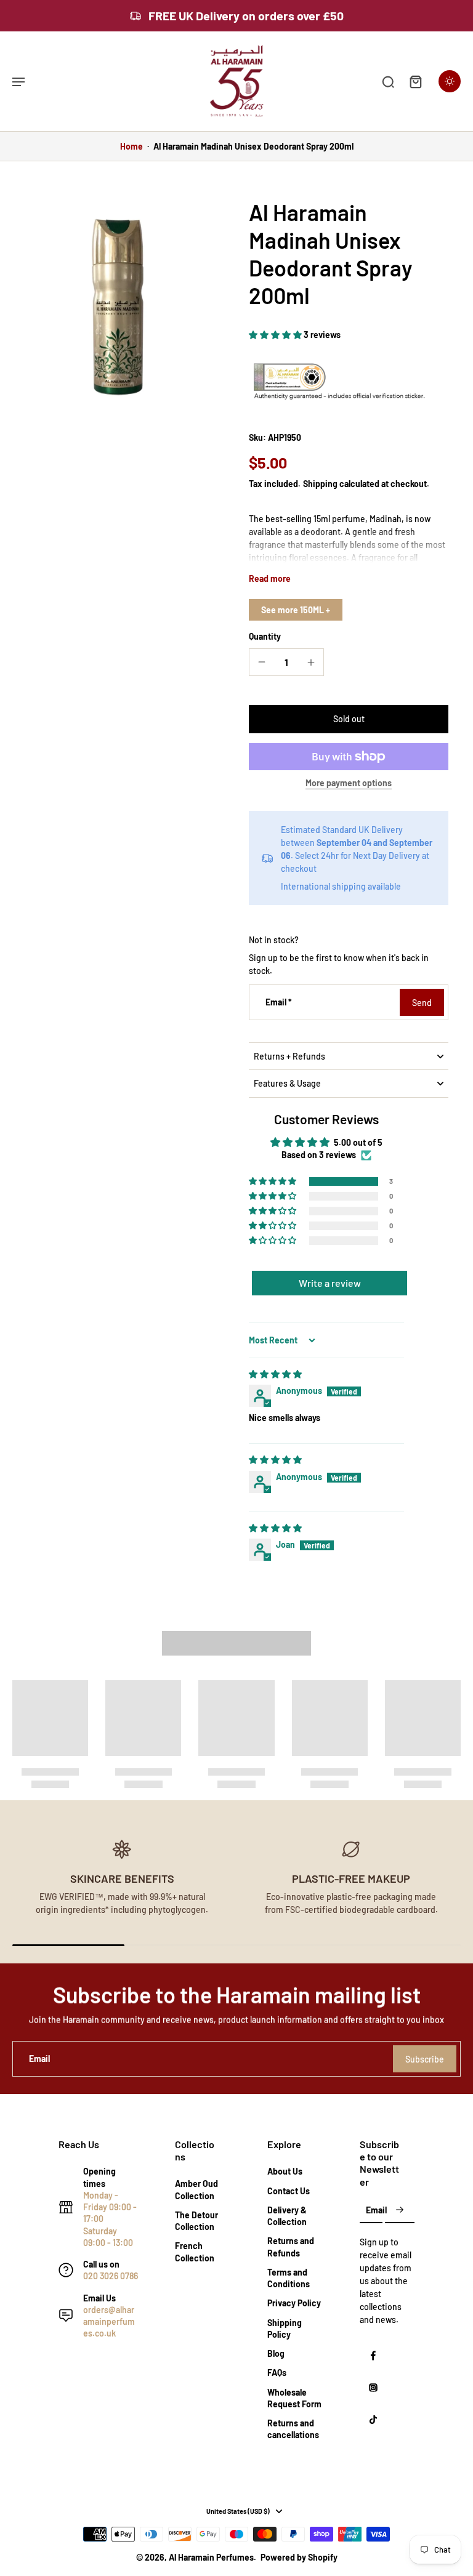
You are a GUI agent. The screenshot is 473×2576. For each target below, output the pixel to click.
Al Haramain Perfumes (211, 2557)
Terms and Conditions (289, 2278)
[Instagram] (373, 2388)
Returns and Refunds (291, 2247)
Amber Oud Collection (196, 2189)
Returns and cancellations (293, 2429)
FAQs (277, 2373)
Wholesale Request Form (294, 2398)
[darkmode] (450, 81)
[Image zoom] (118, 304)
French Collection (195, 2252)
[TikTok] (373, 2420)
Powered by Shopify (299, 2557)
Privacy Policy (294, 2303)
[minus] (262, 662)
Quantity (265, 636)
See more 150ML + (296, 610)
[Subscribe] (400, 2211)
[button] (276, 335)
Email (279, 1003)
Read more (270, 578)
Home (131, 146)
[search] (388, 81)
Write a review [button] (330, 1283)
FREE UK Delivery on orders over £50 (246, 15)
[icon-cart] (415, 81)
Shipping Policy (285, 2328)
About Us (285, 2171)
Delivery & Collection (287, 2216)
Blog (276, 2353)
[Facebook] (373, 2356)
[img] (275, 1374)
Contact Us (289, 2191)
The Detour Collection (196, 2221)
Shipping (321, 484)
